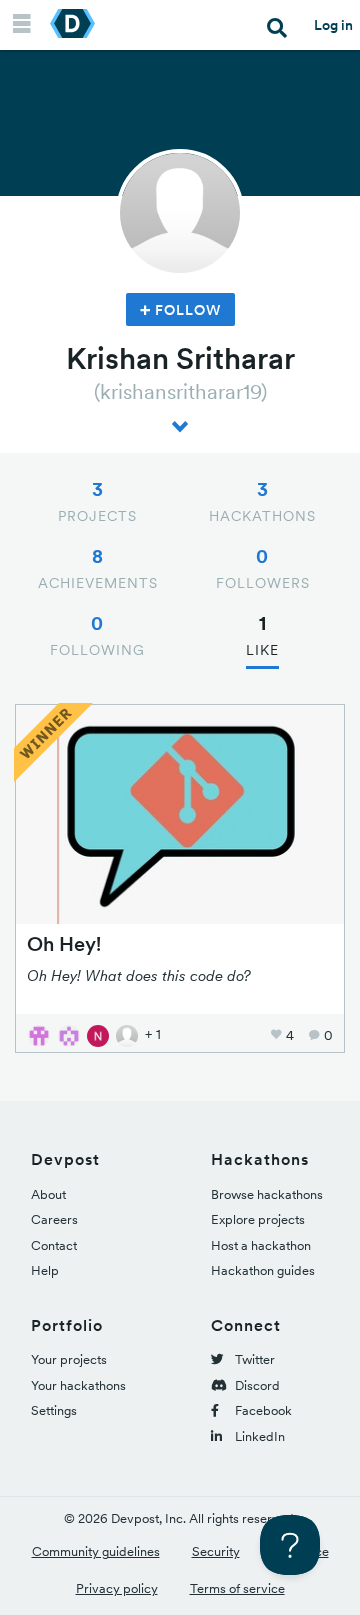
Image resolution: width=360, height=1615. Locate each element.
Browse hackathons (267, 1194)
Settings (54, 1410)
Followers (263, 568)
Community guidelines (96, 1551)
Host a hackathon (261, 1245)
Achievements (98, 568)
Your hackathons (78, 1385)
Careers (54, 1219)
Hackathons (262, 501)
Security (216, 1551)
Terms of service (237, 1588)
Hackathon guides (263, 1270)
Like (262, 635)
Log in (333, 25)
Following (97, 635)
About (48, 1194)
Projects (97, 501)
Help (45, 1270)
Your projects (69, 1359)
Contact (54, 1245)
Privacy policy (117, 1588)
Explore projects (258, 1219)
